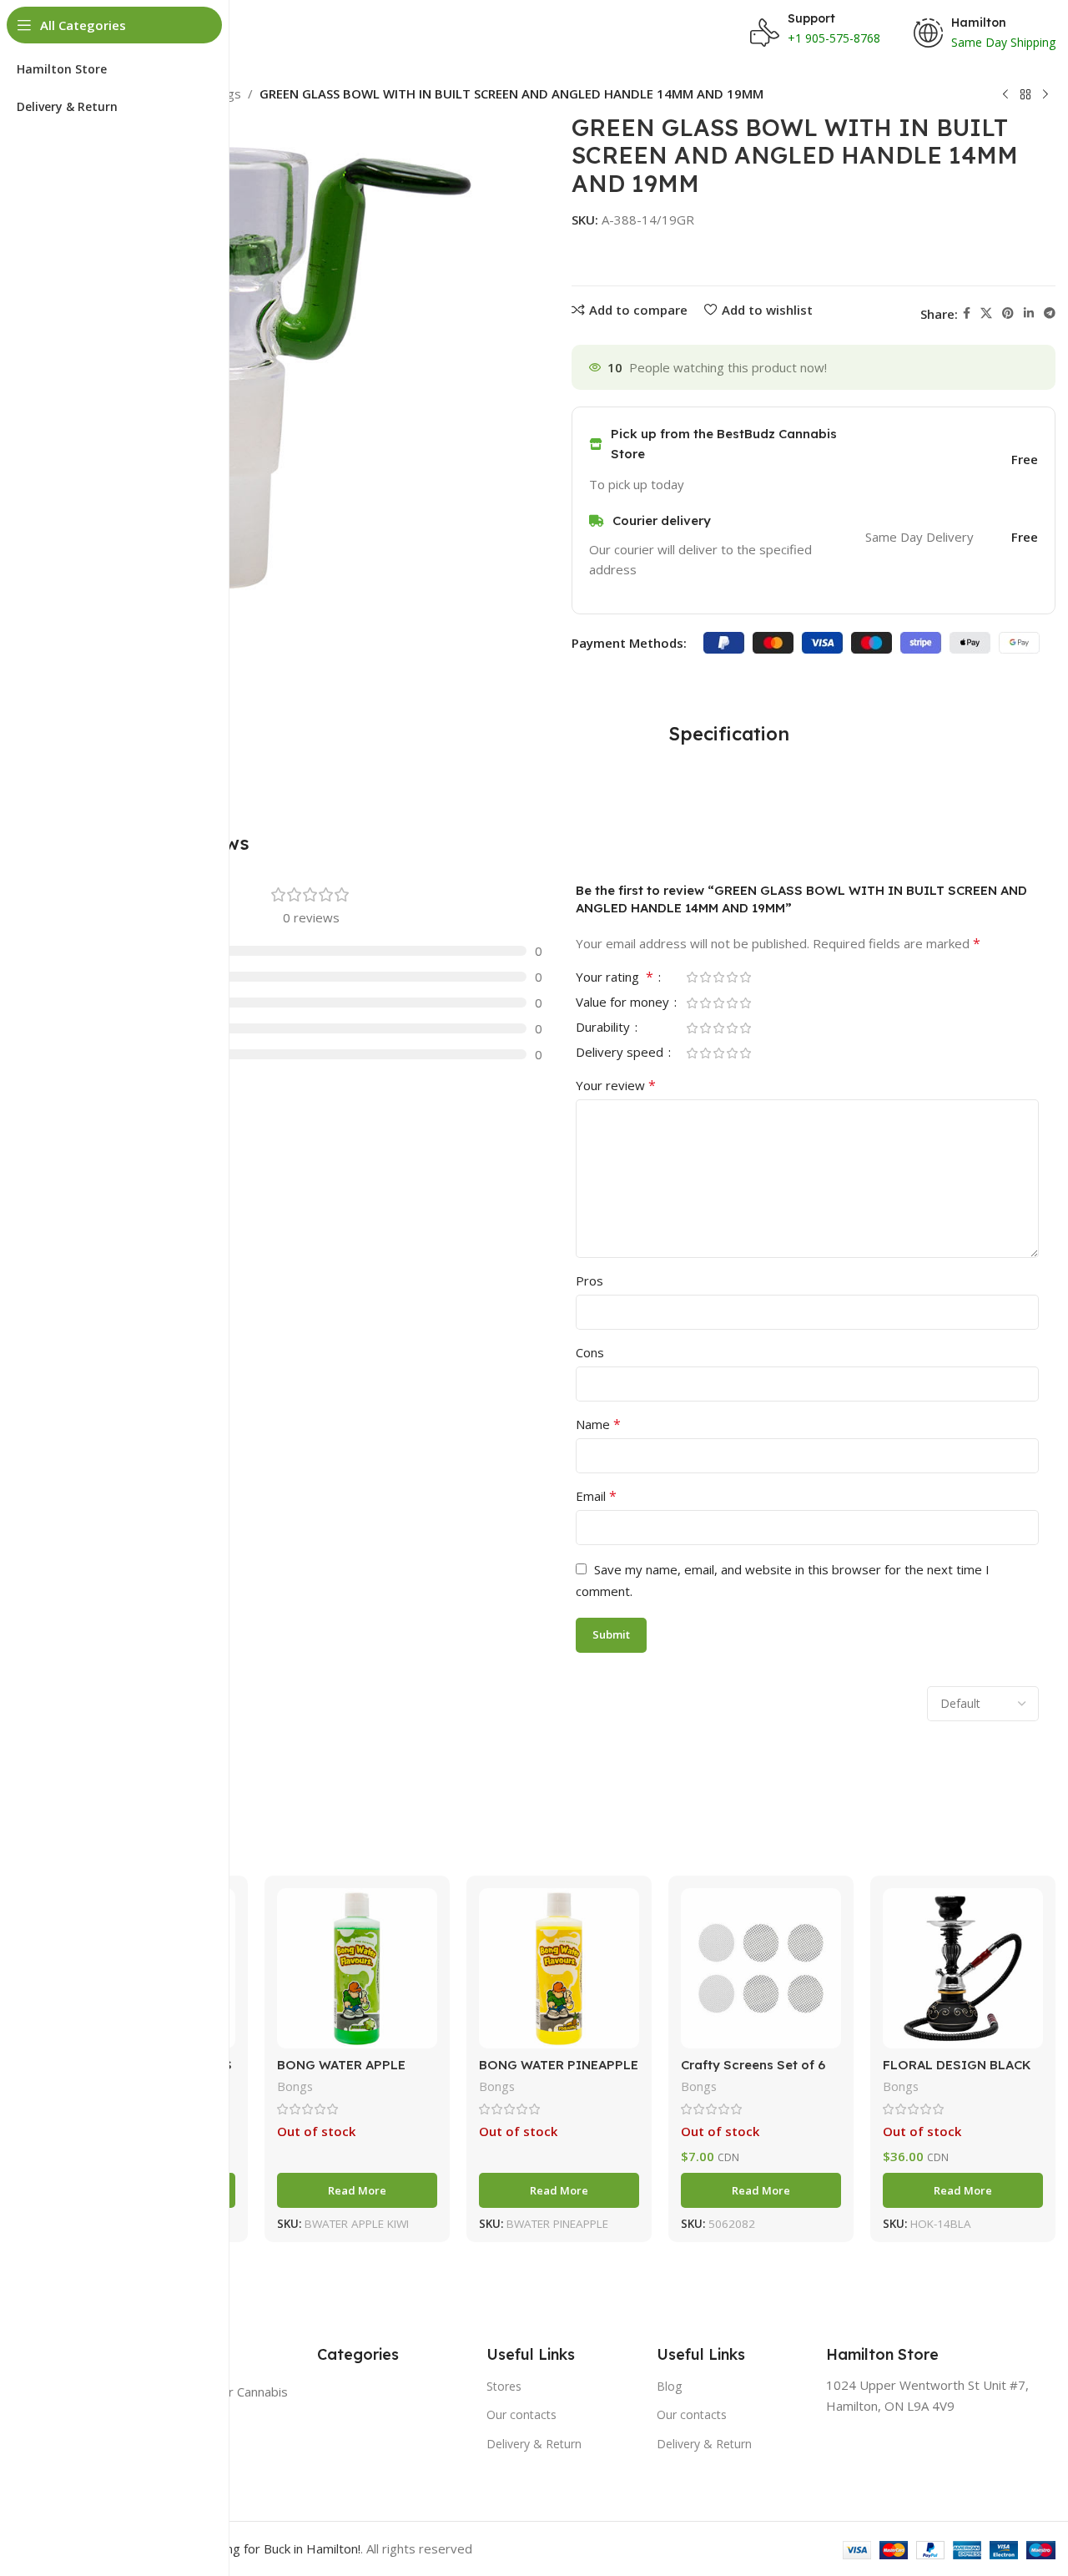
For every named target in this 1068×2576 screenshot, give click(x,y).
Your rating (615, 978)
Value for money (624, 1003)
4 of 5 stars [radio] (732, 977)
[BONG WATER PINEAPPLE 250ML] (559, 1968)
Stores (504, 2386)
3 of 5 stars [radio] (718, 977)
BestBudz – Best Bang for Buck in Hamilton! (235, 2548)
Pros (589, 1280)
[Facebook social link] (967, 313)
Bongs (295, 2086)
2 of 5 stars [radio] (705, 977)
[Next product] (1045, 95)
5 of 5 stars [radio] (745, 977)
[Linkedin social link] (1029, 313)
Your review (616, 1085)
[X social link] (986, 313)
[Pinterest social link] (1008, 313)
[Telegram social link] (1050, 313)
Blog (669, 2386)
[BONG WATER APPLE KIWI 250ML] (357, 1968)
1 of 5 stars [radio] (692, 977)
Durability (605, 1028)
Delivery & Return (534, 2444)
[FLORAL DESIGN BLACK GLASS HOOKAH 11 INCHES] (963, 1968)
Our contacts (521, 2414)
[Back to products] (1025, 95)
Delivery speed (621, 1053)
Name (598, 1424)
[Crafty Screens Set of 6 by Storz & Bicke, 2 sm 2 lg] (761, 1968)
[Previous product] (1005, 95)
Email (596, 1496)
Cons (590, 1352)
